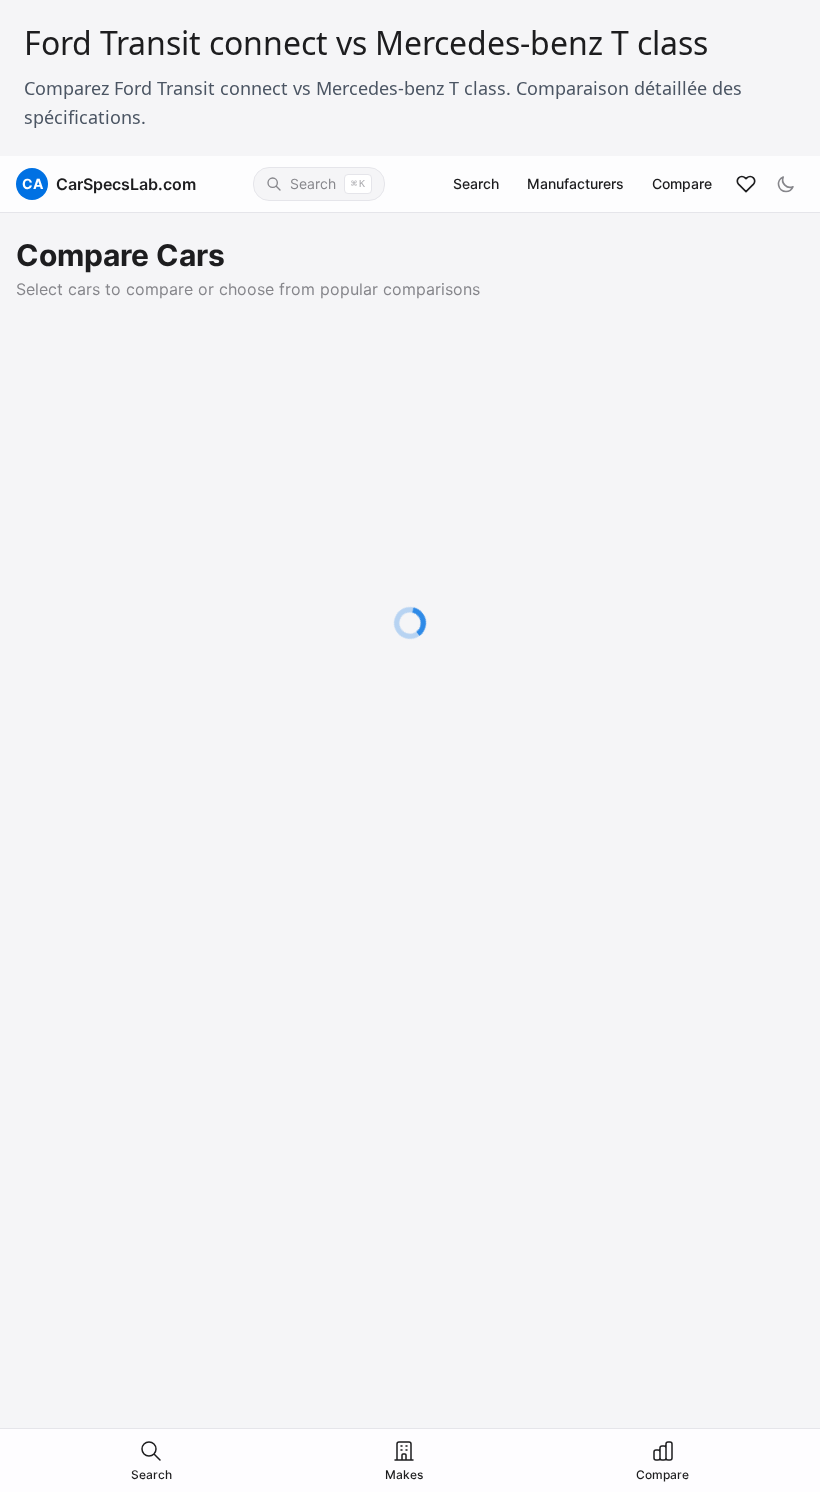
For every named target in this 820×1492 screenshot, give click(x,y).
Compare (682, 183)
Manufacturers (575, 183)
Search (476, 183)
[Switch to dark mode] (786, 184)
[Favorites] (746, 184)
